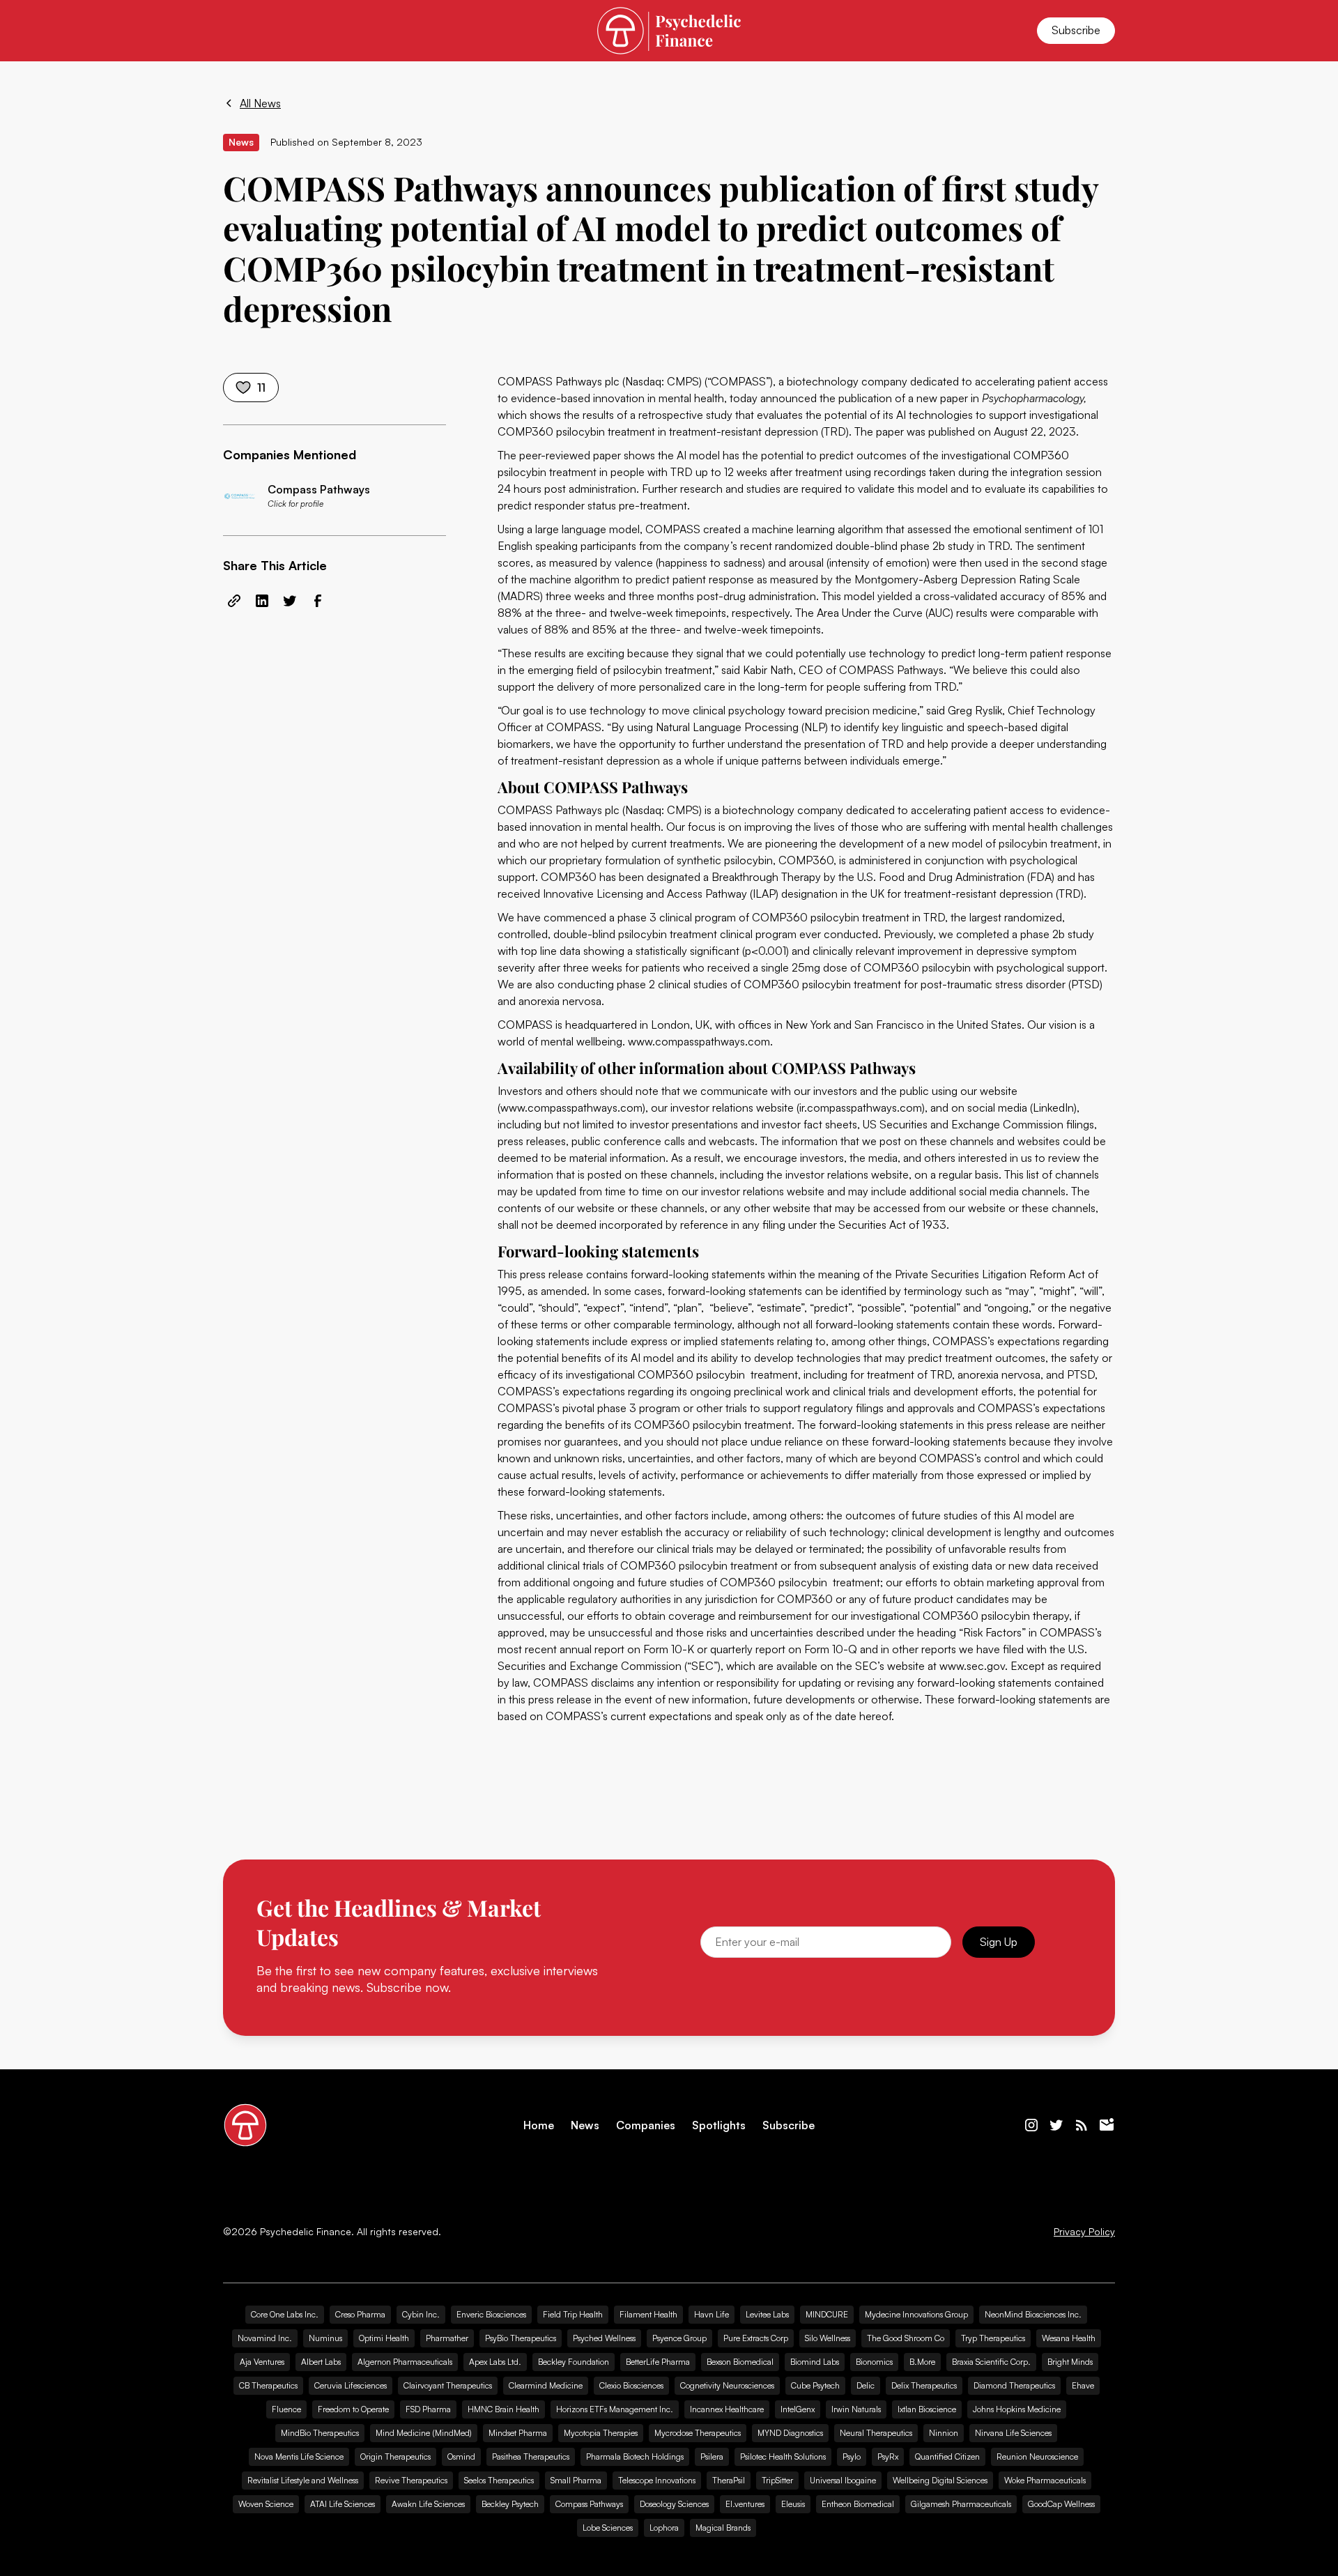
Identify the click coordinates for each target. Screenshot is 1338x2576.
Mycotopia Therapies (601, 2433)
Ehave (1083, 2385)
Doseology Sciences (674, 2504)
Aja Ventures (262, 2362)
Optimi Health (384, 2338)
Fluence (286, 2409)
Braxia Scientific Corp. (991, 2362)
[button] (240, 31)
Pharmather (447, 2338)
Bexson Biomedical (740, 2362)
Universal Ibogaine (843, 2480)
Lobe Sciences (608, 2528)
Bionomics (874, 2362)
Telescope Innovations (657, 2480)
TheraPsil (729, 2480)
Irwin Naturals (856, 2409)
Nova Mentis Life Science (299, 2456)
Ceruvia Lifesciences (351, 2385)
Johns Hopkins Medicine (1017, 2409)
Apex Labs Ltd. (495, 2362)
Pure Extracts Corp (756, 2338)
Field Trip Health (573, 2314)
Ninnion (944, 2433)
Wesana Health (1069, 2338)
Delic (866, 2385)
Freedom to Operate (353, 2409)
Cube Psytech (815, 2385)
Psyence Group (679, 2338)
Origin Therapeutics (395, 2456)
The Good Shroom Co (906, 2338)
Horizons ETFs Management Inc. (615, 2409)
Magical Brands (723, 2528)
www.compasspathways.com (699, 1041)
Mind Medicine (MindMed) (424, 2433)
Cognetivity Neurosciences (727, 2385)
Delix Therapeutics (924, 2385)
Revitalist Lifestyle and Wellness (303, 2480)
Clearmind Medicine (546, 2385)
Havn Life (712, 2314)
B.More (922, 2362)
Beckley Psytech (510, 2504)
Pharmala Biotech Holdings (635, 2456)
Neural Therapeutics (876, 2433)
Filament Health (648, 2314)
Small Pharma (576, 2480)
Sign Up (999, 1942)
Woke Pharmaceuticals (1045, 2480)
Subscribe (1076, 30)
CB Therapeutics (268, 2385)
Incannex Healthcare (727, 2409)
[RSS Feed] (1082, 2125)
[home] (669, 30)
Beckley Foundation (574, 2362)
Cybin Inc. (421, 2314)
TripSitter (777, 2480)
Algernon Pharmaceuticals (405, 2362)
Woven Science (266, 2504)
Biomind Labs (815, 2362)
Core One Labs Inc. (285, 2314)
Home (539, 2125)
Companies (646, 2125)
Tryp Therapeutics (993, 2338)
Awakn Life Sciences (428, 2504)
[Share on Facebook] (318, 601)
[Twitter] (1056, 2125)
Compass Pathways (589, 2504)
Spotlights (719, 2125)
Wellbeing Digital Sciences (940, 2480)
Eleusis (793, 2504)
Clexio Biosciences (631, 2385)
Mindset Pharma (518, 2433)
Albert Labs (321, 2362)
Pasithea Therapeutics (531, 2456)
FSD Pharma (428, 2409)
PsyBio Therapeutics (521, 2338)
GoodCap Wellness (1061, 2504)
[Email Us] (1107, 2125)
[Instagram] (1031, 2125)
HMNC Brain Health (503, 2409)
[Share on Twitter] (290, 601)
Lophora (664, 2528)
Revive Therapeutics (411, 2480)
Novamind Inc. (265, 2338)
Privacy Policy (1084, 2232)
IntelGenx (798, 2409)
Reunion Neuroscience (1037, 2456)
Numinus (325, 2338)
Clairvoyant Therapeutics (448, 2385)
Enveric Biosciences (491, 2314)
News (585, 2125)
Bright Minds (1070, 2362)
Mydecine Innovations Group (916, 2314)
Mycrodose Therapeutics (698, 2433)
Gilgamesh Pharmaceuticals (961, 2504)
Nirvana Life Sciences (1013, 2433)
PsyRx (888, 2456)
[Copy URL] (234, 601)
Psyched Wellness (604, 2338)
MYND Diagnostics (790, 2433)
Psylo (852, 2456)
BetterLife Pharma (658, 2362)
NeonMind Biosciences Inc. (1033, 2314)
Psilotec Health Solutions (783, 2456)
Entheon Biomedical (858, 2504)
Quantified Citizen (947, 2456)
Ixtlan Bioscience (927, 2409)
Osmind (461, 2456)
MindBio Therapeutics (320, 2433)
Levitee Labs (767, 2314)
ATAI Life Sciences (343, 2504)
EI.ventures (745, 2504)
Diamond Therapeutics (1014, 2385)
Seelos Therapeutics (499, 2480)
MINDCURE (827, 2314)
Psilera (712, 2456)
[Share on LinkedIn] (262, 601)
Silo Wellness (828, 2338)
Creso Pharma (360, 2314)
